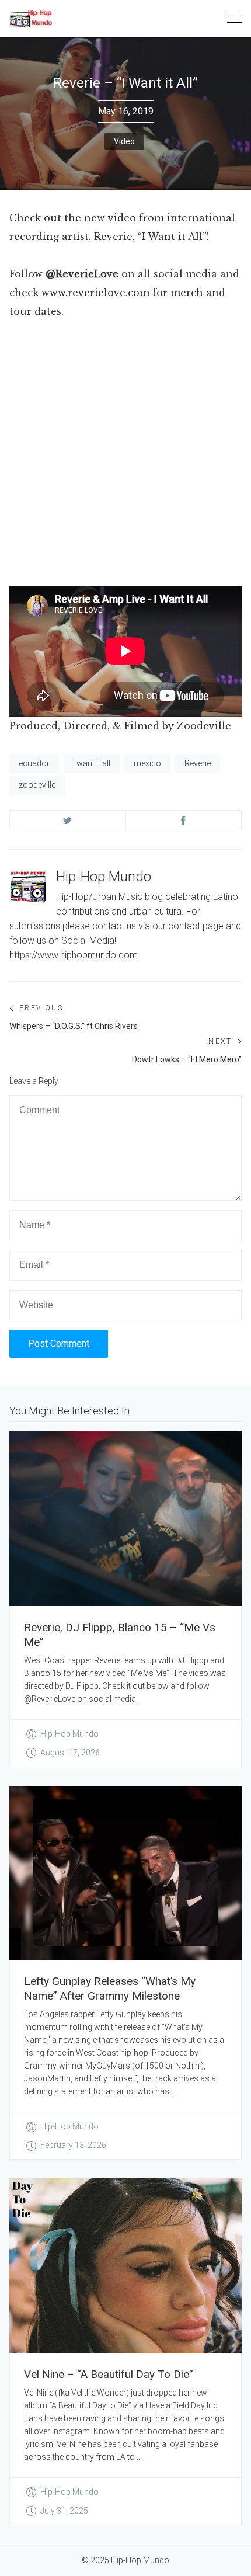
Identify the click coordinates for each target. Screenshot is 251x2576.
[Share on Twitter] (68, 820)
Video (124, 141)
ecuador (34, 763)
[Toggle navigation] (234, 18)
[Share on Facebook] (184, 820)
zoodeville (37, 785)
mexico (147, 763)
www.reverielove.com (95, 293)
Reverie (198, 763)
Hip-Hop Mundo (104, 877)
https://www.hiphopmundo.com (74, 955)
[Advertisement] (125, 456)
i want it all (92, 763)
